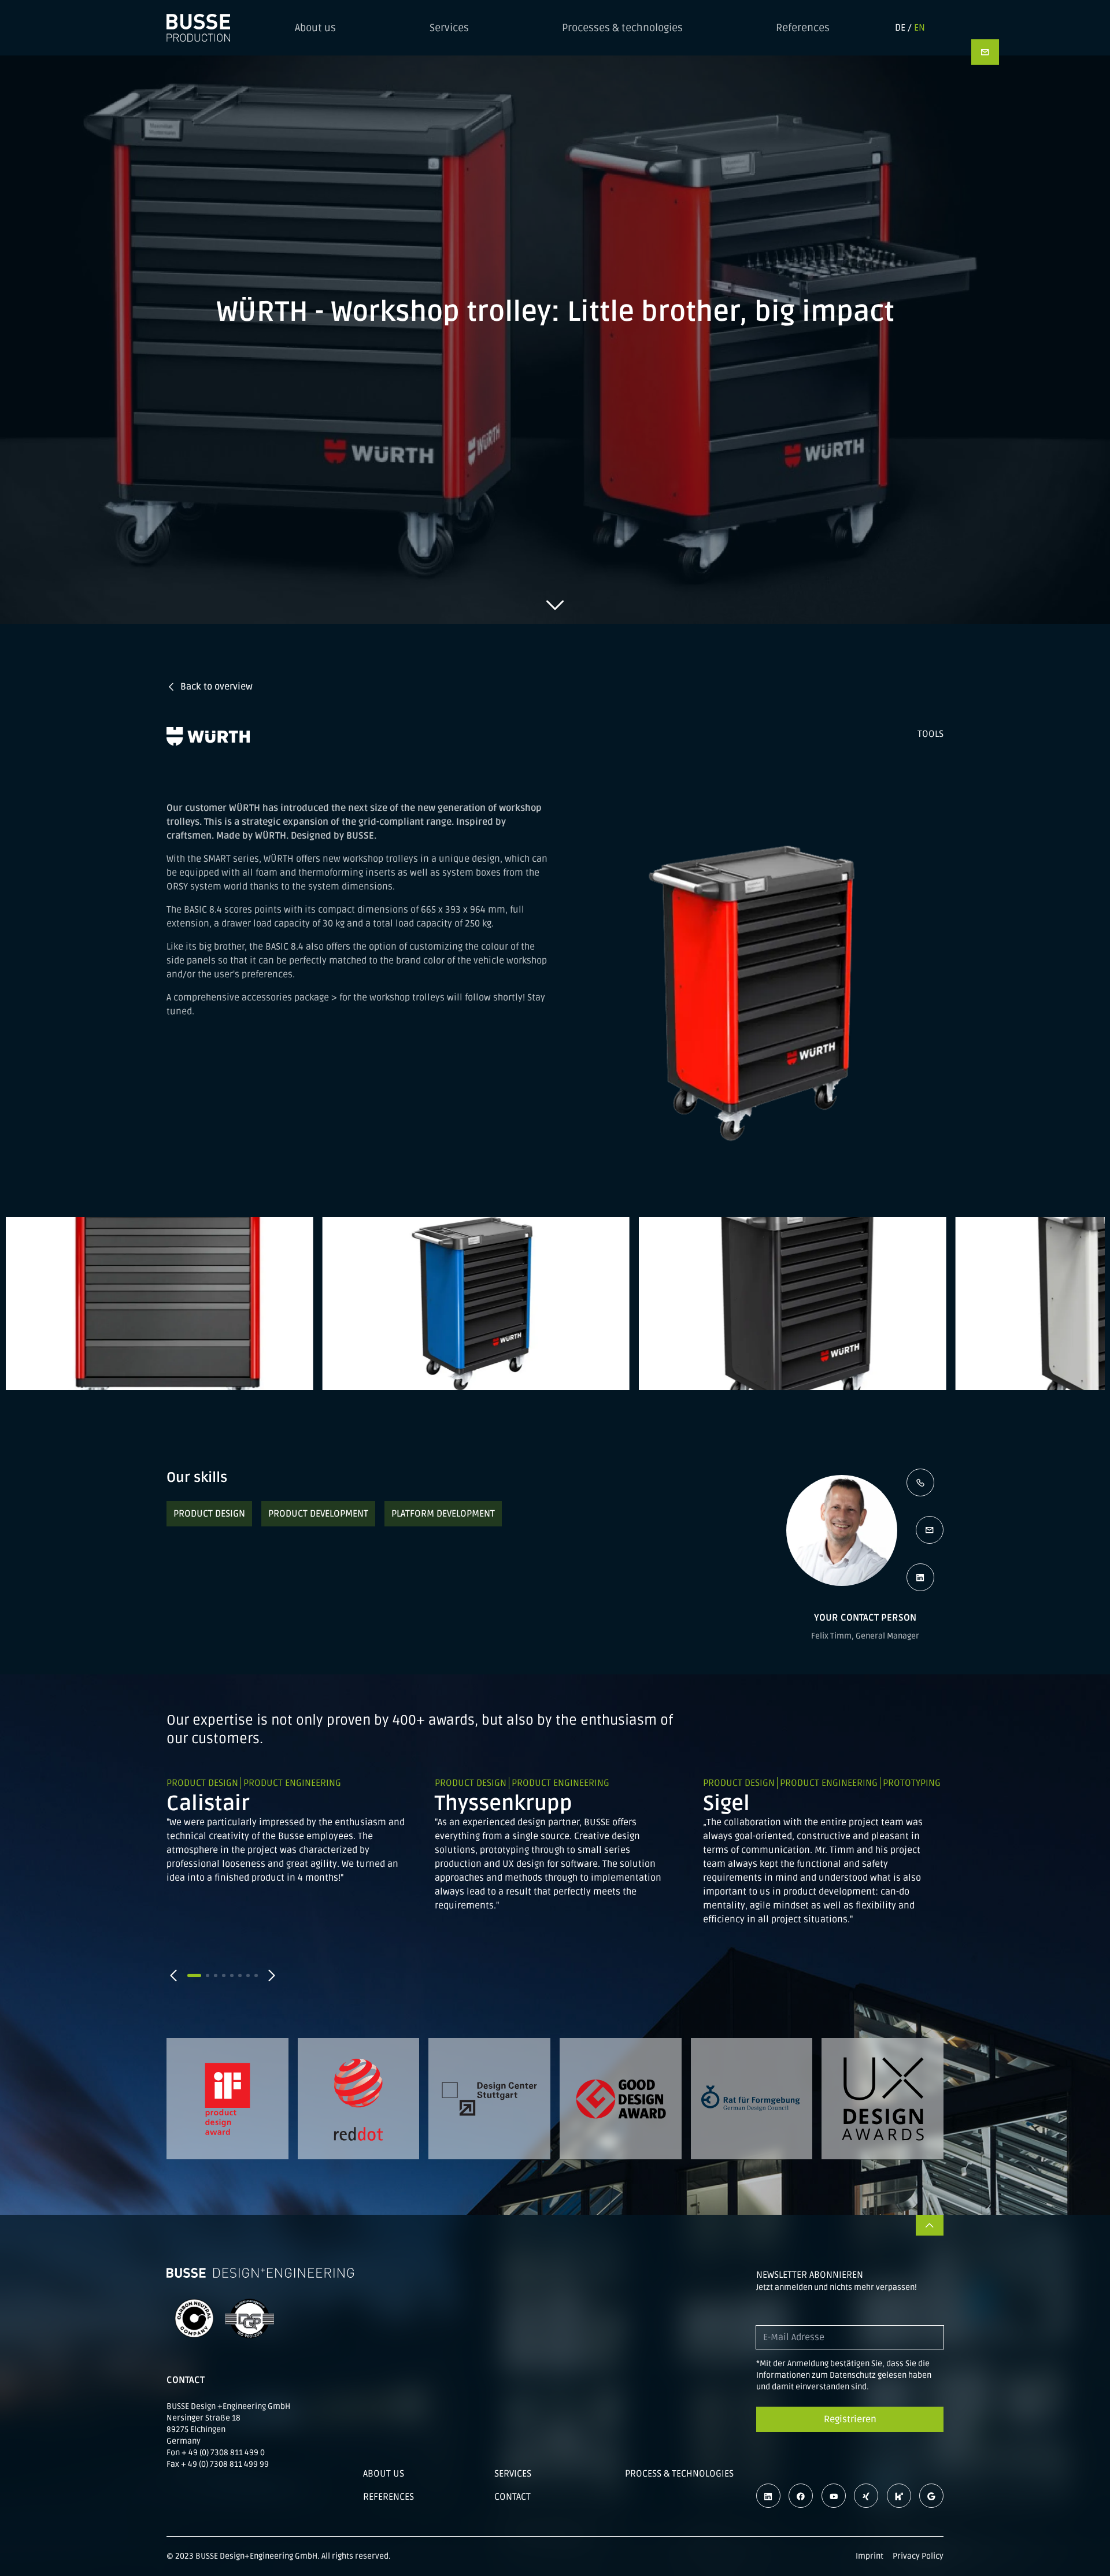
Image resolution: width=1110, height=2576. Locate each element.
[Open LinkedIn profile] (920, 1577)
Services (449, 28)
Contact (513, 2497)
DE (900, 28)
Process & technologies (679, 2474)
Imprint (869, 2556)
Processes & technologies (622, 28)
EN (920, 28)
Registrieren (850, 2419)
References (803, 28)
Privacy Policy (918, 2556)
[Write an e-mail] (930, 1530)
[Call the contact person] (920, 1482)
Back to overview (217, 687)
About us (315, 28)
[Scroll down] (555, 605)
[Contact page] (985, 52)
